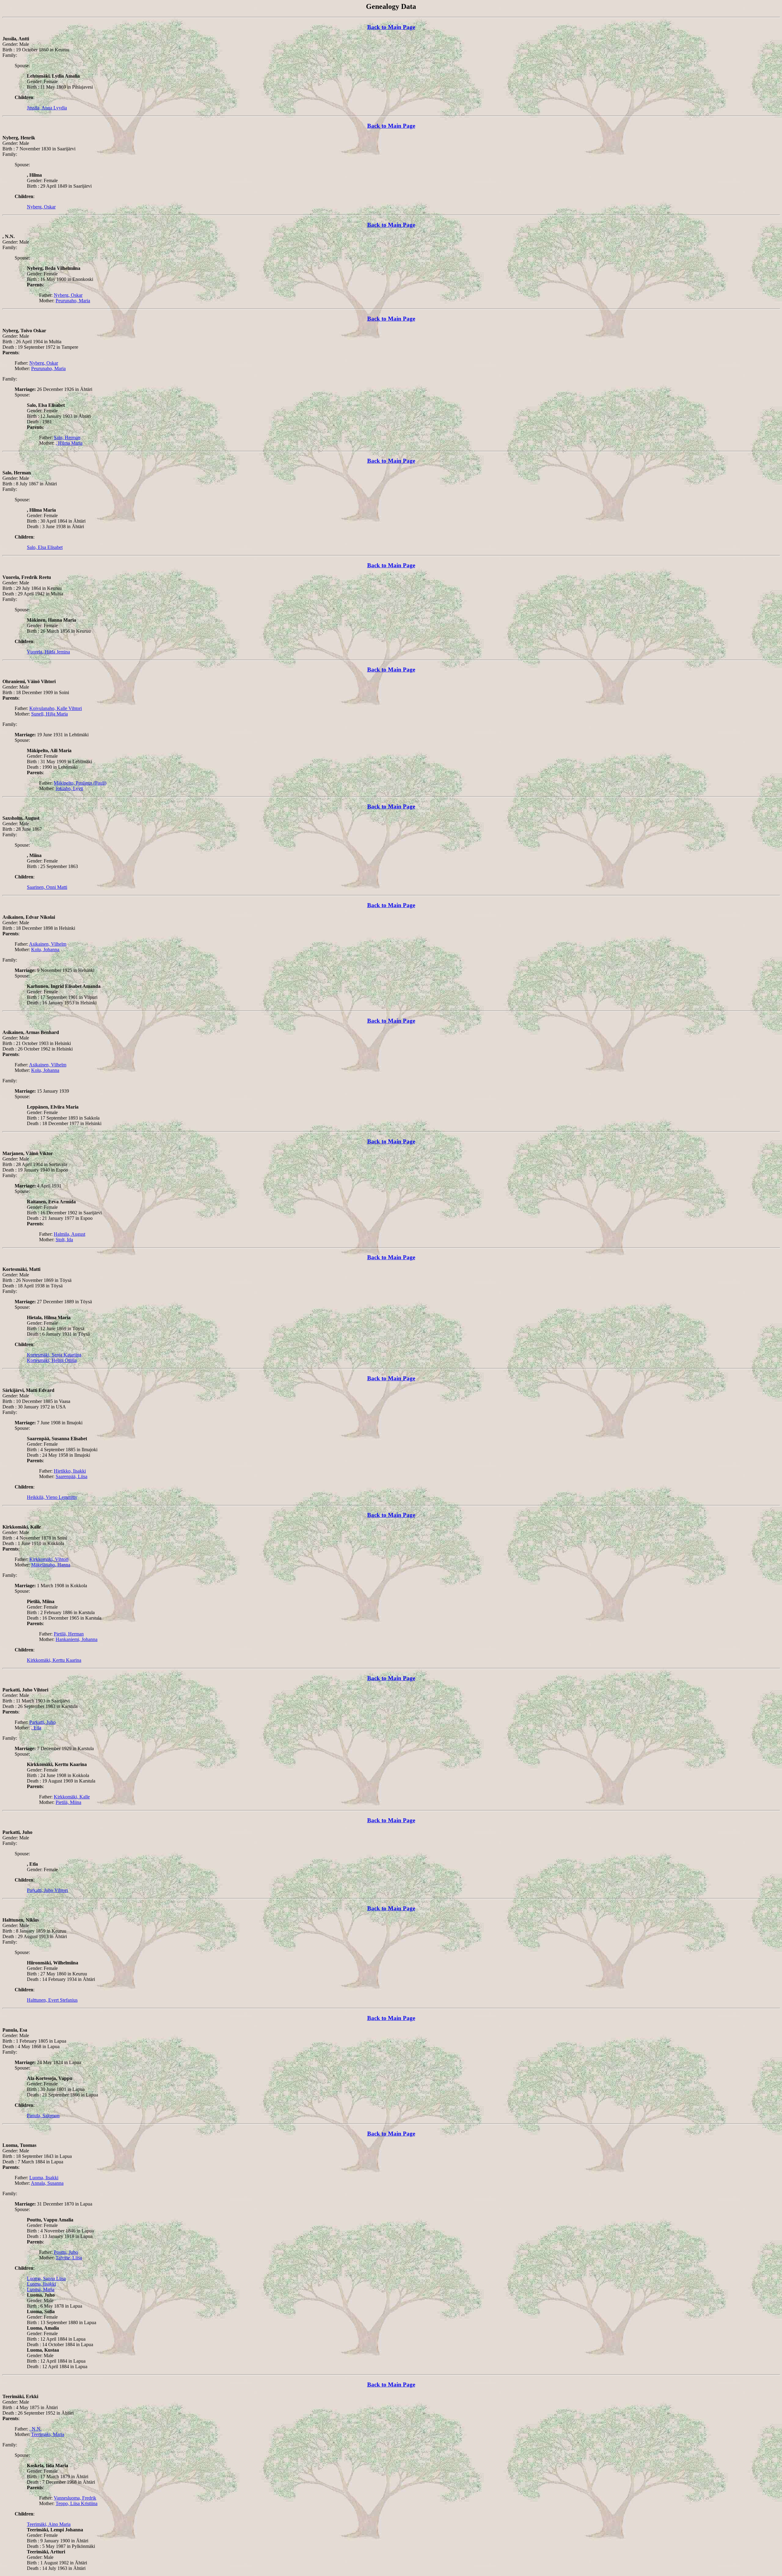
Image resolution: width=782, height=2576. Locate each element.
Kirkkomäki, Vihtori (49, 1559)
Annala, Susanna (47, 2183)
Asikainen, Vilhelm (48, 944)
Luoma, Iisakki (44, 2178)
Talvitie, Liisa (69, 2258)
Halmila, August (69, 1234)
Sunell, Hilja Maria (49, 714)
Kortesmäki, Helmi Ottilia (52, 1360)
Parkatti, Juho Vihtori (47, 1890)
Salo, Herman (67, 438)
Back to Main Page (391, 27)
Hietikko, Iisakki (70, 1471)
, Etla (36, 1728)
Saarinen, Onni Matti (47, 887)
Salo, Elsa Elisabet (45, 547)
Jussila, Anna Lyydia (47, 108)
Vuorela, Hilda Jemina (48, 652)
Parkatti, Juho (42, 1722)
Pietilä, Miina (68, 1802)
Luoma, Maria (41, 2289)
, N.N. (35, 2429)
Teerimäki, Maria (48, 2434)
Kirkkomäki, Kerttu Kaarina (54, 1660)
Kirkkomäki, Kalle (72, 1797)
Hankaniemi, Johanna (77, 1639)
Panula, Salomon (43, 2116)
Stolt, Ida (64, 1240)
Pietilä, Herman (69, 1634)
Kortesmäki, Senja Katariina (54, 1355)
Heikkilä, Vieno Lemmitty (52, 1497)
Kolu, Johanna (45, 949)
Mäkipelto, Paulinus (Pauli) (80, 783)
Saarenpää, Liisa (71, 1476)
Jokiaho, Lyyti (69, 788)
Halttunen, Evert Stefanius (52, 2000)
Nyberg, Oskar (41, 207)
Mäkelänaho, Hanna (51, 1565)
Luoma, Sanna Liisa (46, 2278)
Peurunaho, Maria (73, 301)
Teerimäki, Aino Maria (49, 2524)
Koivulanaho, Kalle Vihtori (56, 708)
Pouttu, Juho (66, 2252)
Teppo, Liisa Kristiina (77, 2503)
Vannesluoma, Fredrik (75, 2498)
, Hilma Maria (69, 443)
